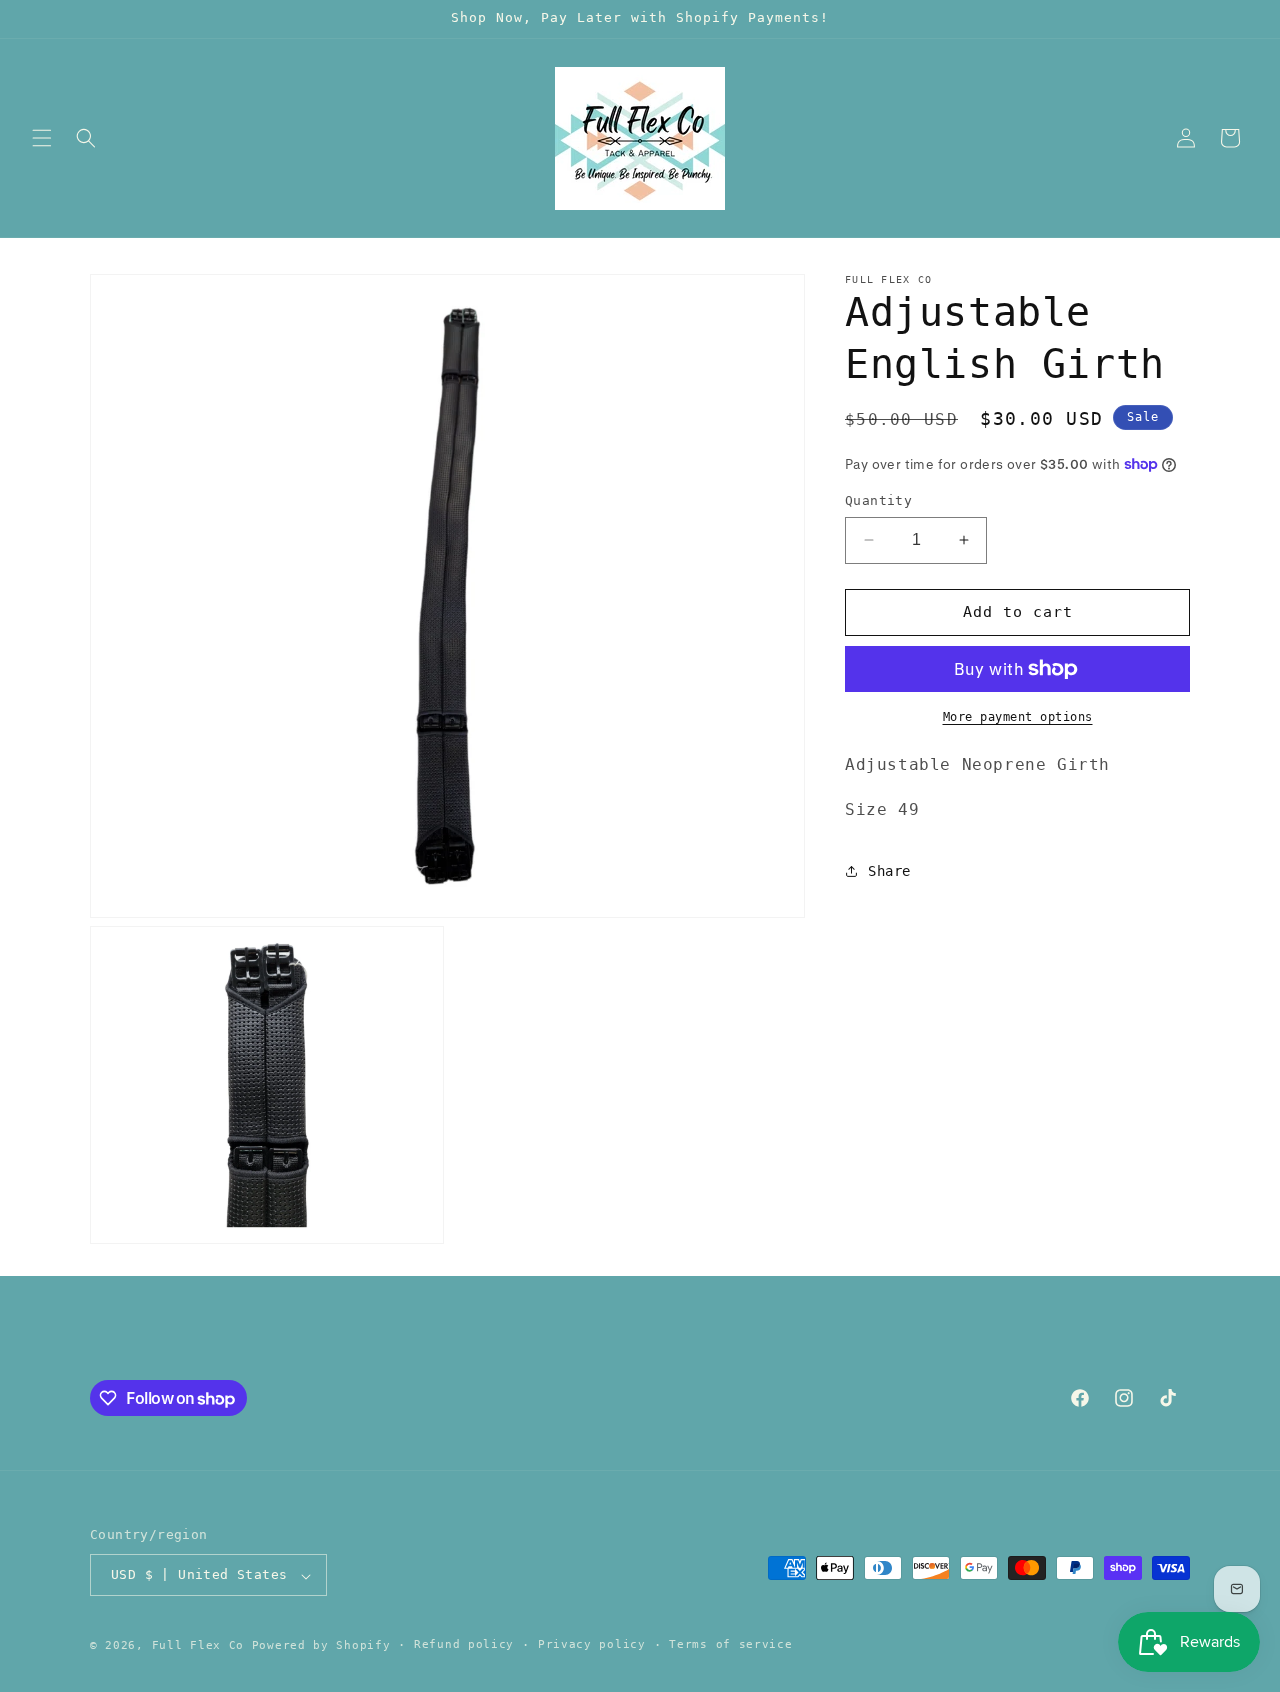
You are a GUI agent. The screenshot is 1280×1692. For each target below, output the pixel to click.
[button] (42, 138)
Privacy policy (592, 1644)
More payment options (1018, 717)
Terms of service (730, 1644)
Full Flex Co (198, 1646)
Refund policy (464, 1644)
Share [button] (889, 871)
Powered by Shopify (321, 1646)
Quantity (878, 500)
